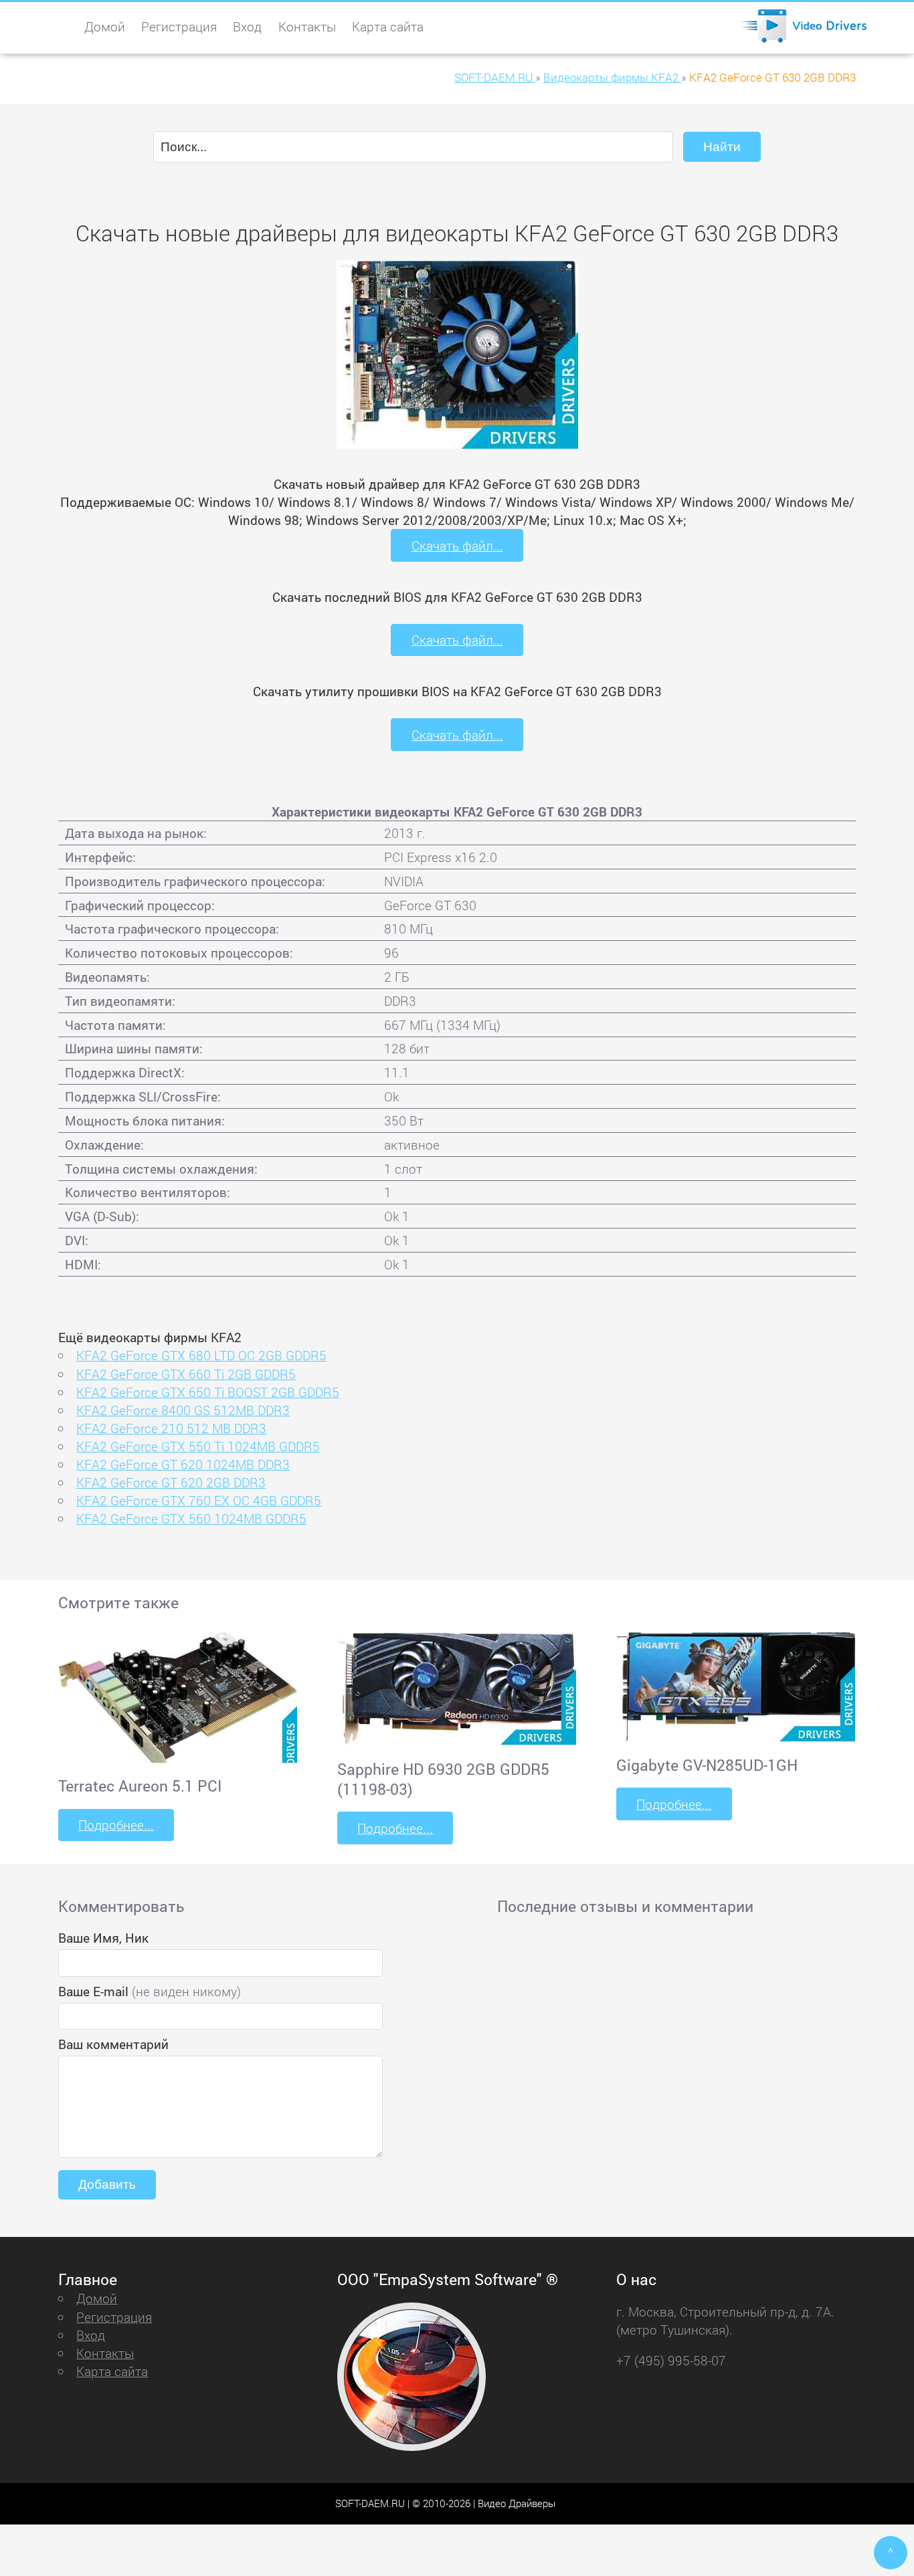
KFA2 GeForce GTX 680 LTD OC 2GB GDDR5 (201, 1355)
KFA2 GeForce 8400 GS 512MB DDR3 (183, 1410)
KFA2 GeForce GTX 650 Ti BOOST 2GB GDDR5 (208, 1392)
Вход (247, 26)
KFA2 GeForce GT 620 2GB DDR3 (171, 1482)
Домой (105, 26)
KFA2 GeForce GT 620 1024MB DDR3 (183, 1464)
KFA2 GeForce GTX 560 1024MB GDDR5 (191, 1518)
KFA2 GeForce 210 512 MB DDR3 (171, 1428)
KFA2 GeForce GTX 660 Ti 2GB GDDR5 (186, 1374)
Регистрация (179, 26)
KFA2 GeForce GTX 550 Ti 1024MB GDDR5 (198, 1446)
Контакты (307, 26)
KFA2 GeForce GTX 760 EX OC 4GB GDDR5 (199, 1500)
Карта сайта (388, 26)
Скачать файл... (457, 545)
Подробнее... (116, 1825)
